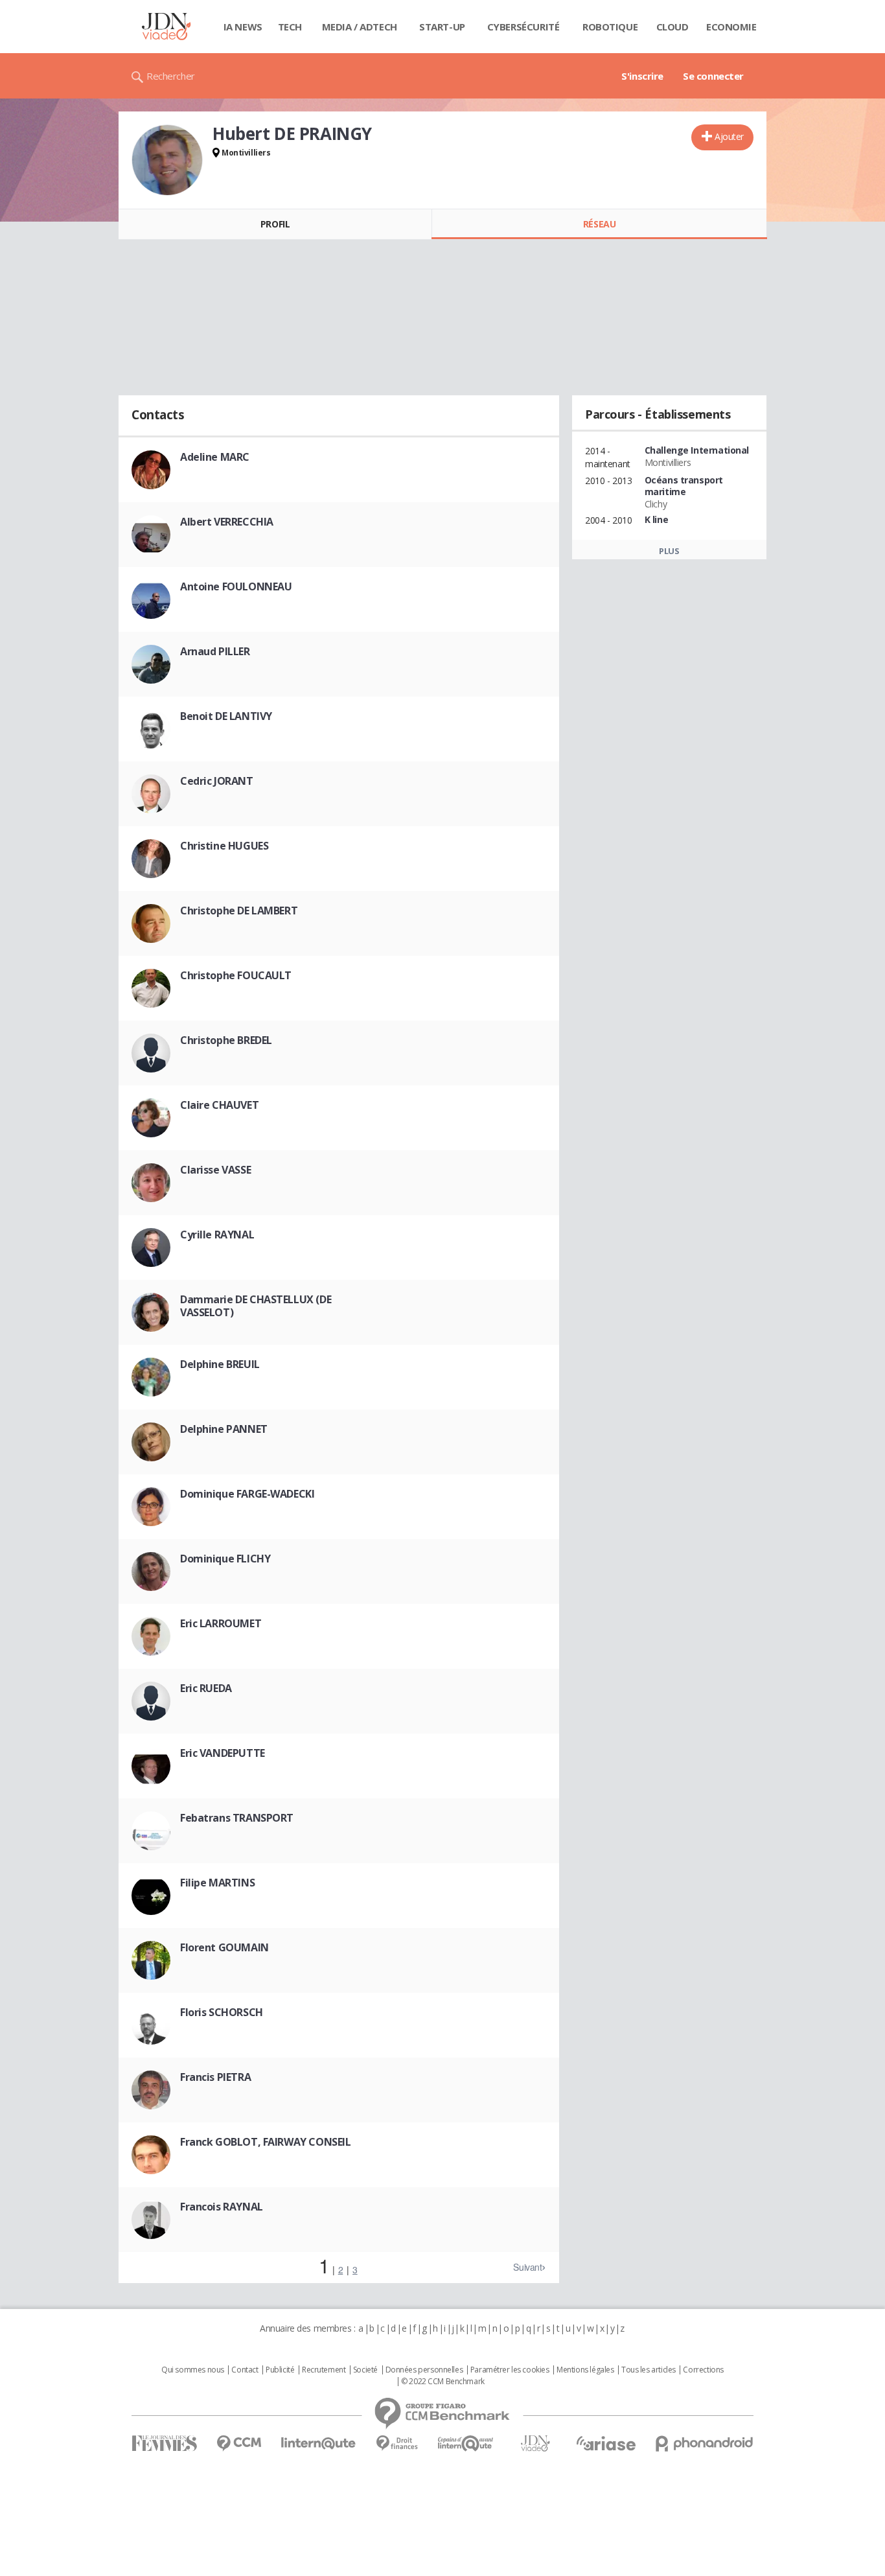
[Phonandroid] (705, 2443)
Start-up (442, 27)
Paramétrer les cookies (510, 2370)
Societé (365, 2370)
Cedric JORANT (217, 781)
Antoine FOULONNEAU (236, 586)
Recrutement (324, 2370)
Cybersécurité (523, 27)
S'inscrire (642, 76)
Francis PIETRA (215, 2077)
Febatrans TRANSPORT (237, 1818)
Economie (731, 27)
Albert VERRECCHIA (227, 522)
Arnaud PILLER (215, 651)
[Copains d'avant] (466, 2443)
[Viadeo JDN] (535, 2443)
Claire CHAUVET (219, 1105)
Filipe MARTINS (217, 1883)
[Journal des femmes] (164, 2443)
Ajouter (729, 136)
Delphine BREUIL (220, 1364)
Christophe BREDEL (226, 1040)
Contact (245, 2370)
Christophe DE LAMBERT (239, 911)
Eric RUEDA (206, 1688)
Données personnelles (424, 2370)
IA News (243, 27)
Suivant (527, 2267)
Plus (669, 551)
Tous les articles (649, 2370)
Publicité (280, 2370)
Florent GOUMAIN (224, 1947)
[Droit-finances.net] (397, 2443)
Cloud (672, 27)
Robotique (610, 27)
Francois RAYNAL (222, 2207)
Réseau (599, 224)
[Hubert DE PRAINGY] (167, 160)
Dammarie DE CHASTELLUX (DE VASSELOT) (256, 1306)
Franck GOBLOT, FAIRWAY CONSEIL (265, 2142)
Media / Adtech (360, 27)
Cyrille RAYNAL (217, 1235)
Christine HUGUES (224, 846)
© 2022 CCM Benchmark (443, 2382)
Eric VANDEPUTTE (223, 1753)
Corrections (703, 2370)
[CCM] (239, 2443)
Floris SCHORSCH (222, 2012)
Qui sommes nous (193, 2370)
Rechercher (171, 76)
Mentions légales (585, 2370)
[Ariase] (606, 2443)
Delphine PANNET (224, 1429)
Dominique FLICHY (225, 1559)
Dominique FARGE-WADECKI (247, 1494)
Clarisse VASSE (215, 1170)
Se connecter (713, 76)
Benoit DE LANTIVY (226, 716)
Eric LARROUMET (221, 1623)
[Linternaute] (319, 2443)
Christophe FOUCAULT (236, 975)
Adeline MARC (215, 457)
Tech (290, 27)
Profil (275, 224)
